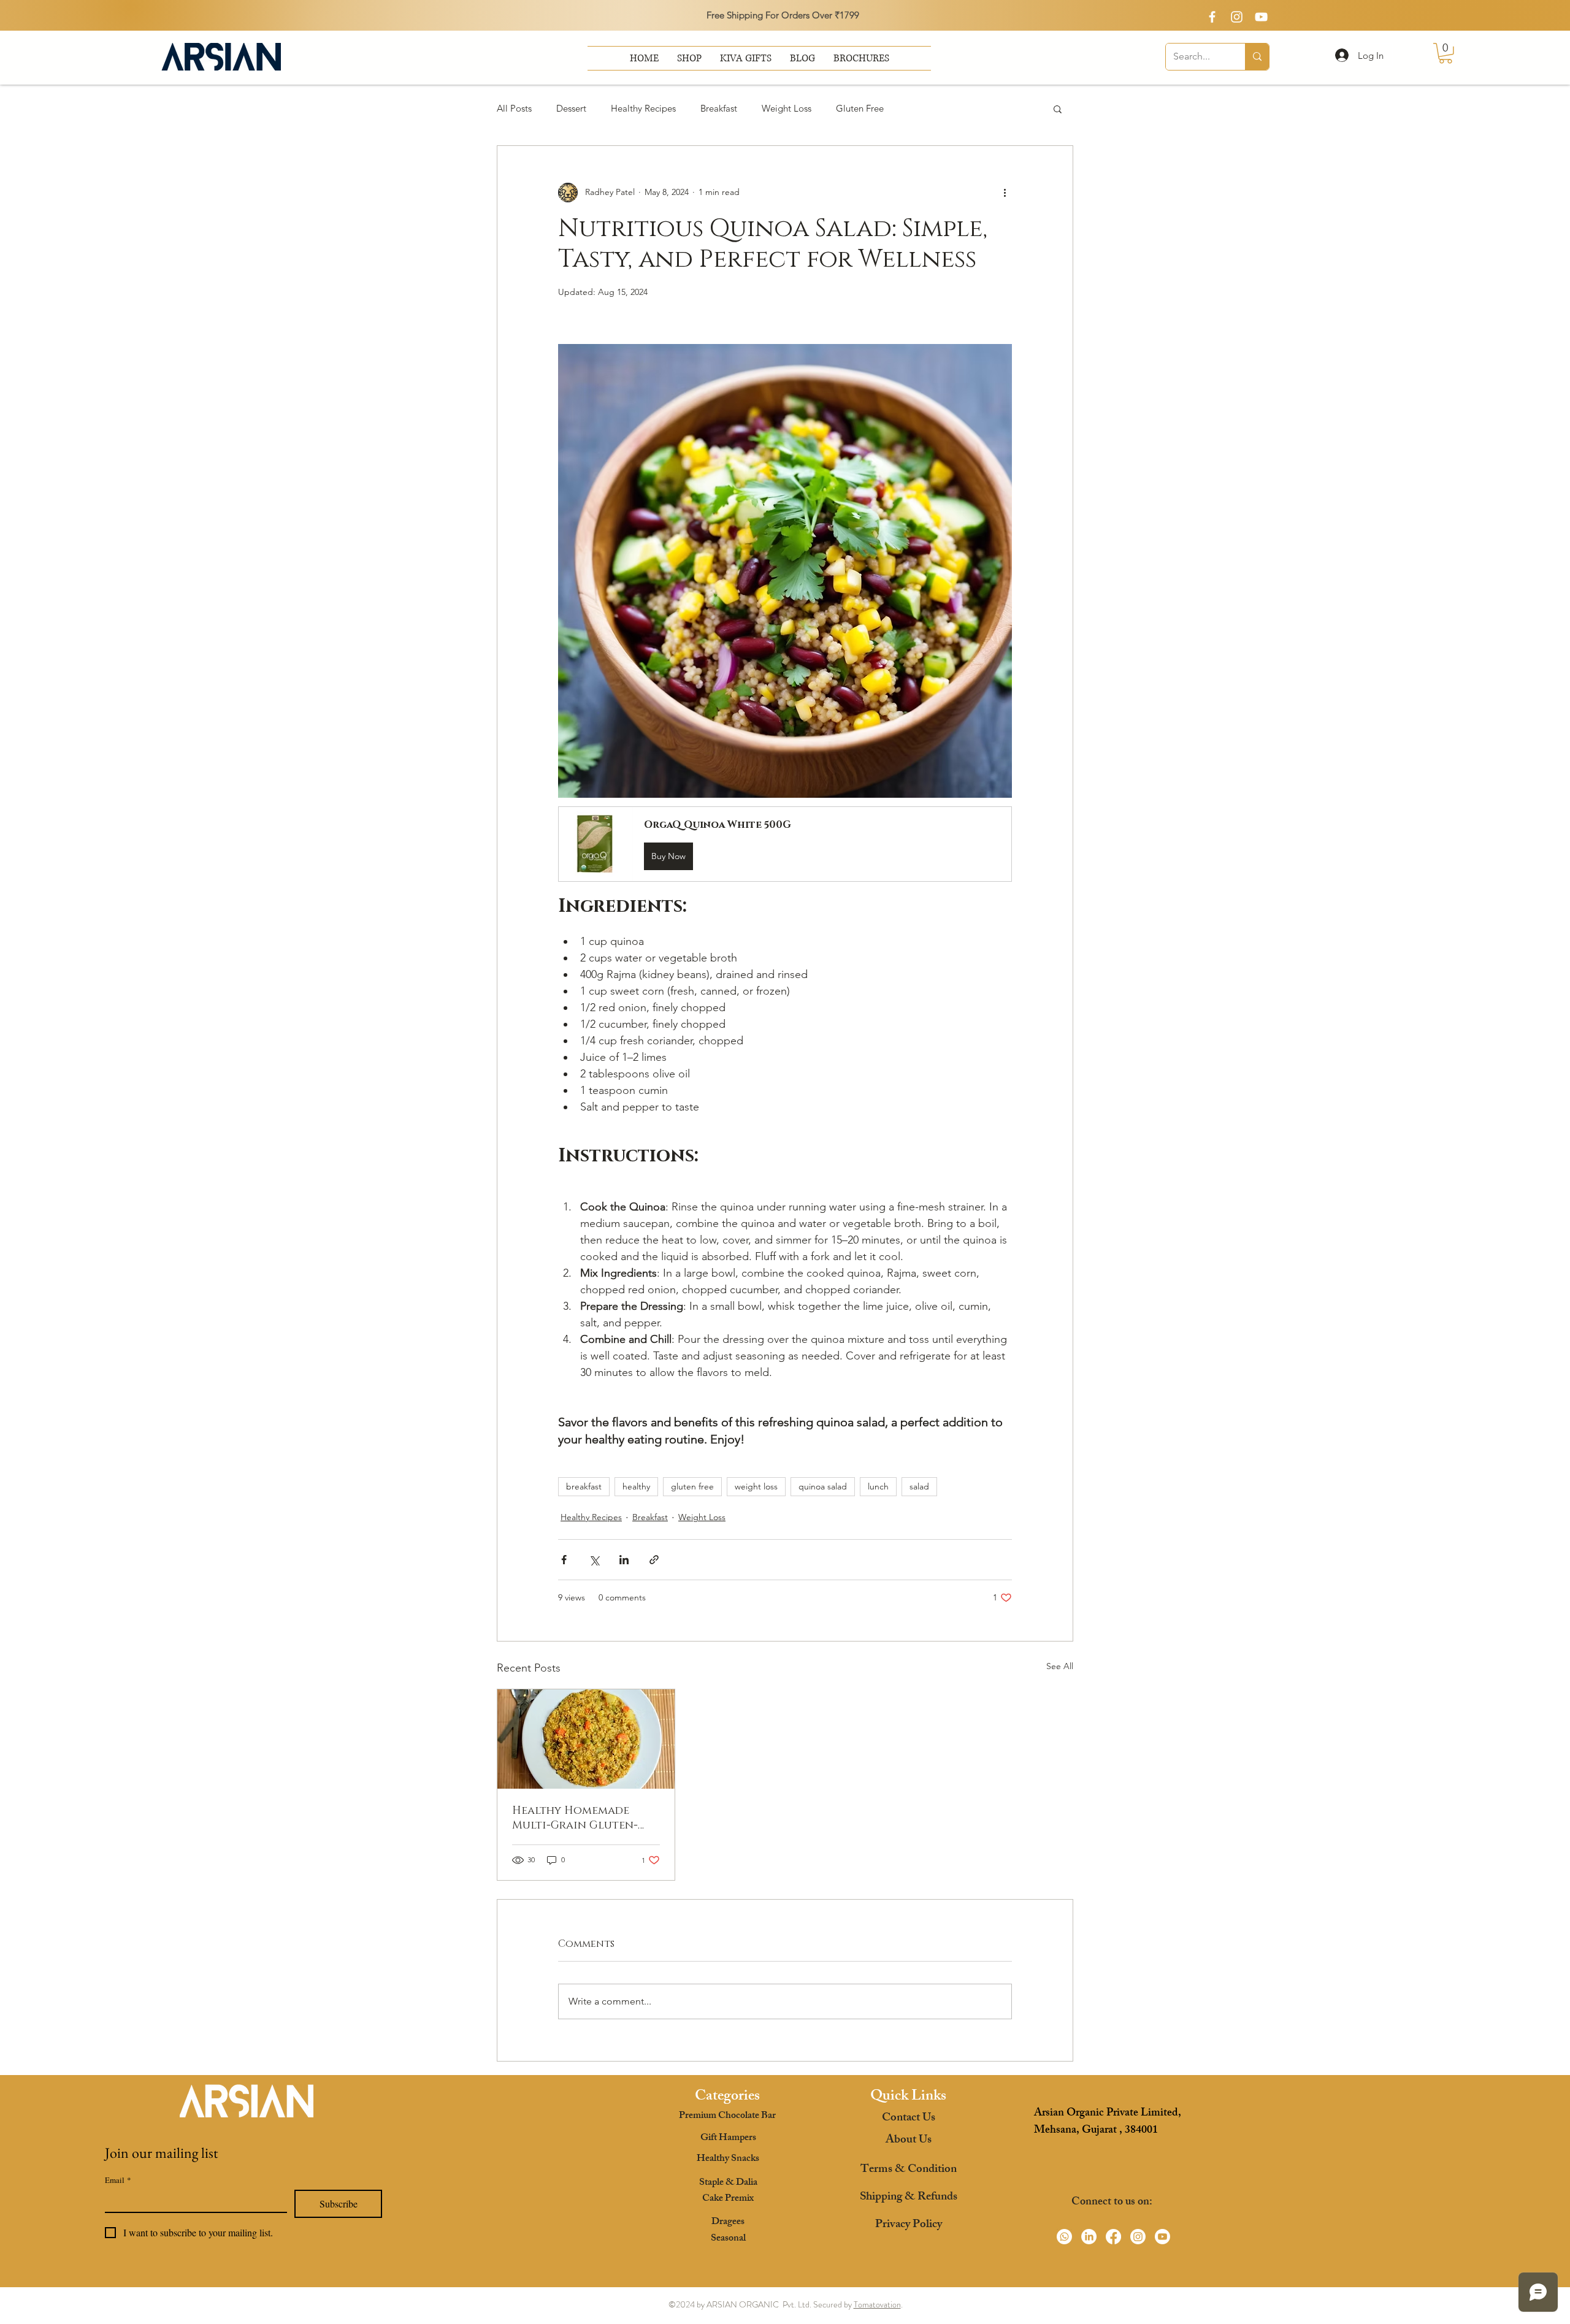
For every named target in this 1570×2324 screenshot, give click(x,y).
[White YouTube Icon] (1261, 17)
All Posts (514, 108)
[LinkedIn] (1089, 2237)
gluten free (692, 1486)
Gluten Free (860, 108)
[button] (861, 58)
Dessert (571, 108)
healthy (636, 1486)
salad (919, 1486)
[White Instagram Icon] (1237, 17)
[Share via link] (654, 1560)
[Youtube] (1162, 2237)
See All (1060, 1666)
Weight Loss (787, 108)
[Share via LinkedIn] (624, 1560)
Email (118, 2180)
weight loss (756, 1486)
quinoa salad (823, 1486)
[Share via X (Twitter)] (594, 1560)
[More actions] (1005, 193)
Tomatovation (877, 2304)
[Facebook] (1113, 2237)
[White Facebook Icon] (1212, 17)
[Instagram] (1138, 2237)
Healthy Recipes (643, 108)
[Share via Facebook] (564, 1560)
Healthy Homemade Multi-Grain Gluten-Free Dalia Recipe (575, 1818)
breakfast (584, 1486)
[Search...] (1257, 57)
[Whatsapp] (1064, 2237)
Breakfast (719, 108)
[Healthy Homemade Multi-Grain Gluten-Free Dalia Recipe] (586, 1739)
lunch (878, 1486)
